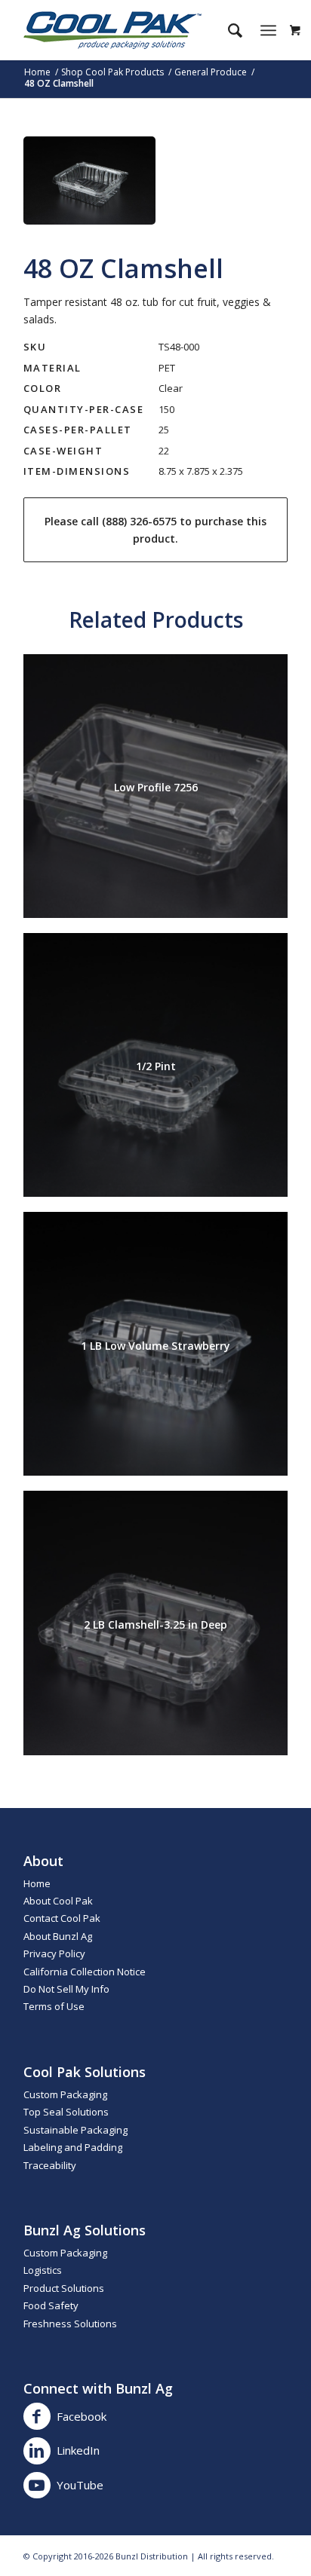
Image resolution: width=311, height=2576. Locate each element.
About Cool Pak (58, 1901)
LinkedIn (78, 2450)
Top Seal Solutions (66, 2112)
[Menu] (268, 30)
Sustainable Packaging (75, 2130)
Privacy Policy (54, 1953)
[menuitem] (228, 30)
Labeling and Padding (73, 2147)
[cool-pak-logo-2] (129, 30)
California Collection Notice (85, 1972)
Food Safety (51, 2305)
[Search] (228, 30)
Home (37, 1883)
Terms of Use (54, 2006)
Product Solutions (64, 2288)
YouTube (80, 2485)
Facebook (82, 2416)
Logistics (43, 2270)
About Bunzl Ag (58, 1936)
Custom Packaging (65, 2094)
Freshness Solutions (70, 2324)
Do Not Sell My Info (66, 1989)
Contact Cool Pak (62, 1918)
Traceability (50, 2165)
